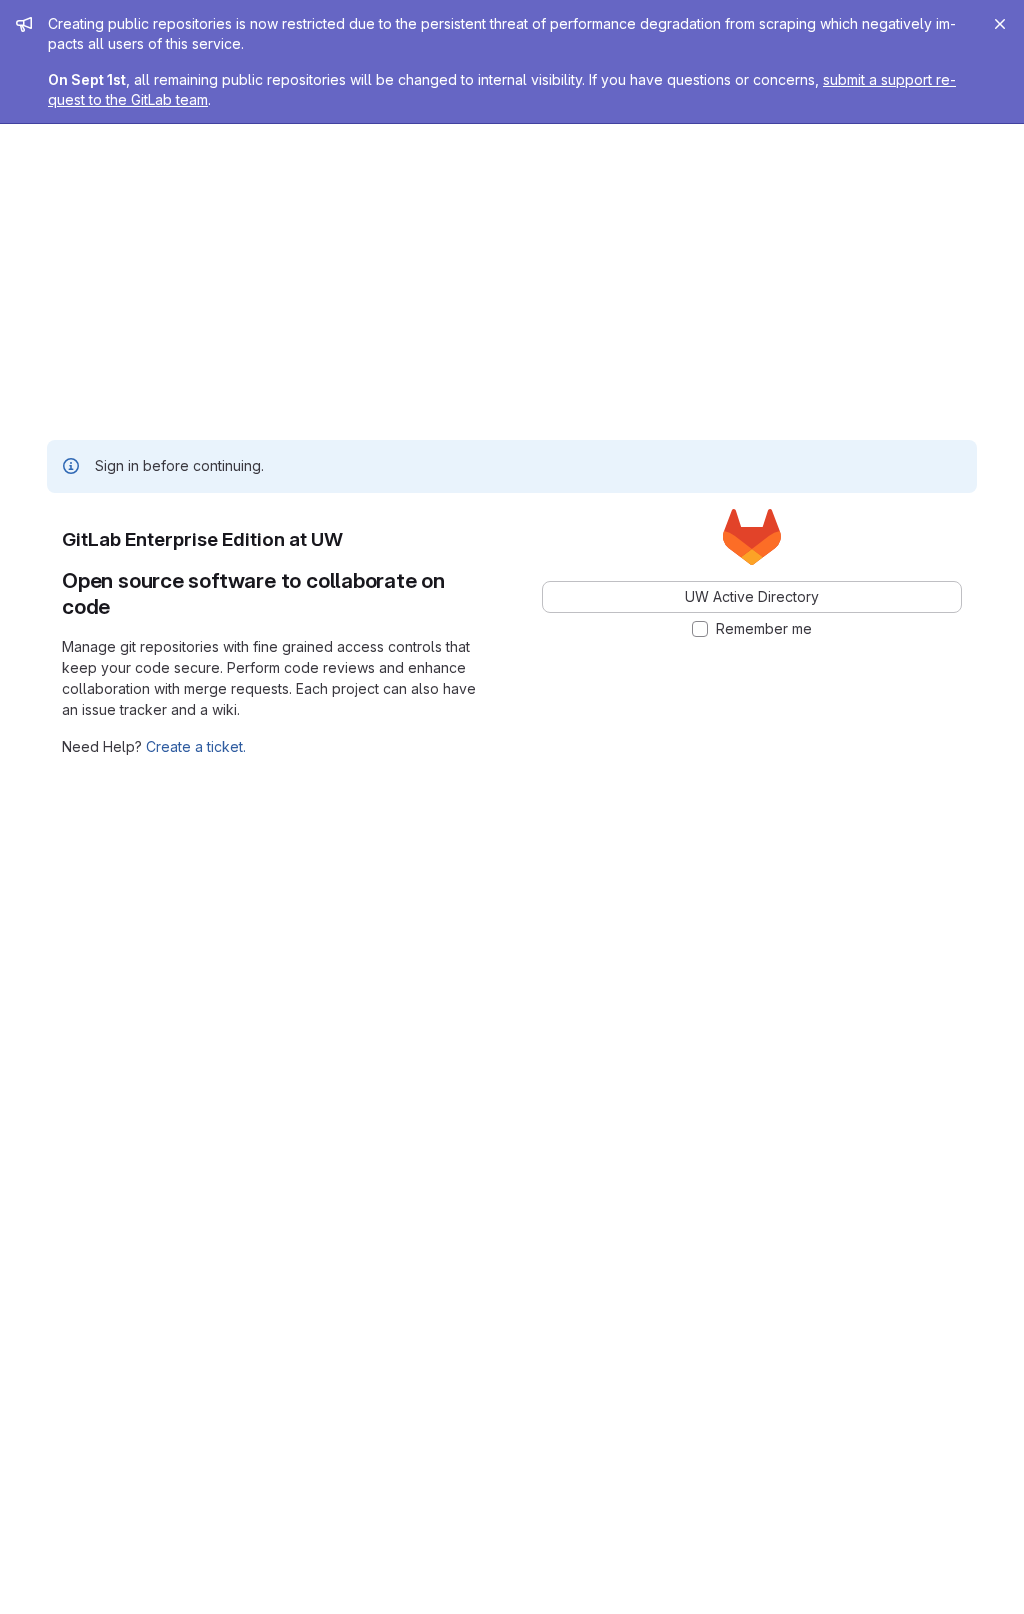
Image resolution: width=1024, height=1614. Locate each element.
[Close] (1000, 24)
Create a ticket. (196, 746)
